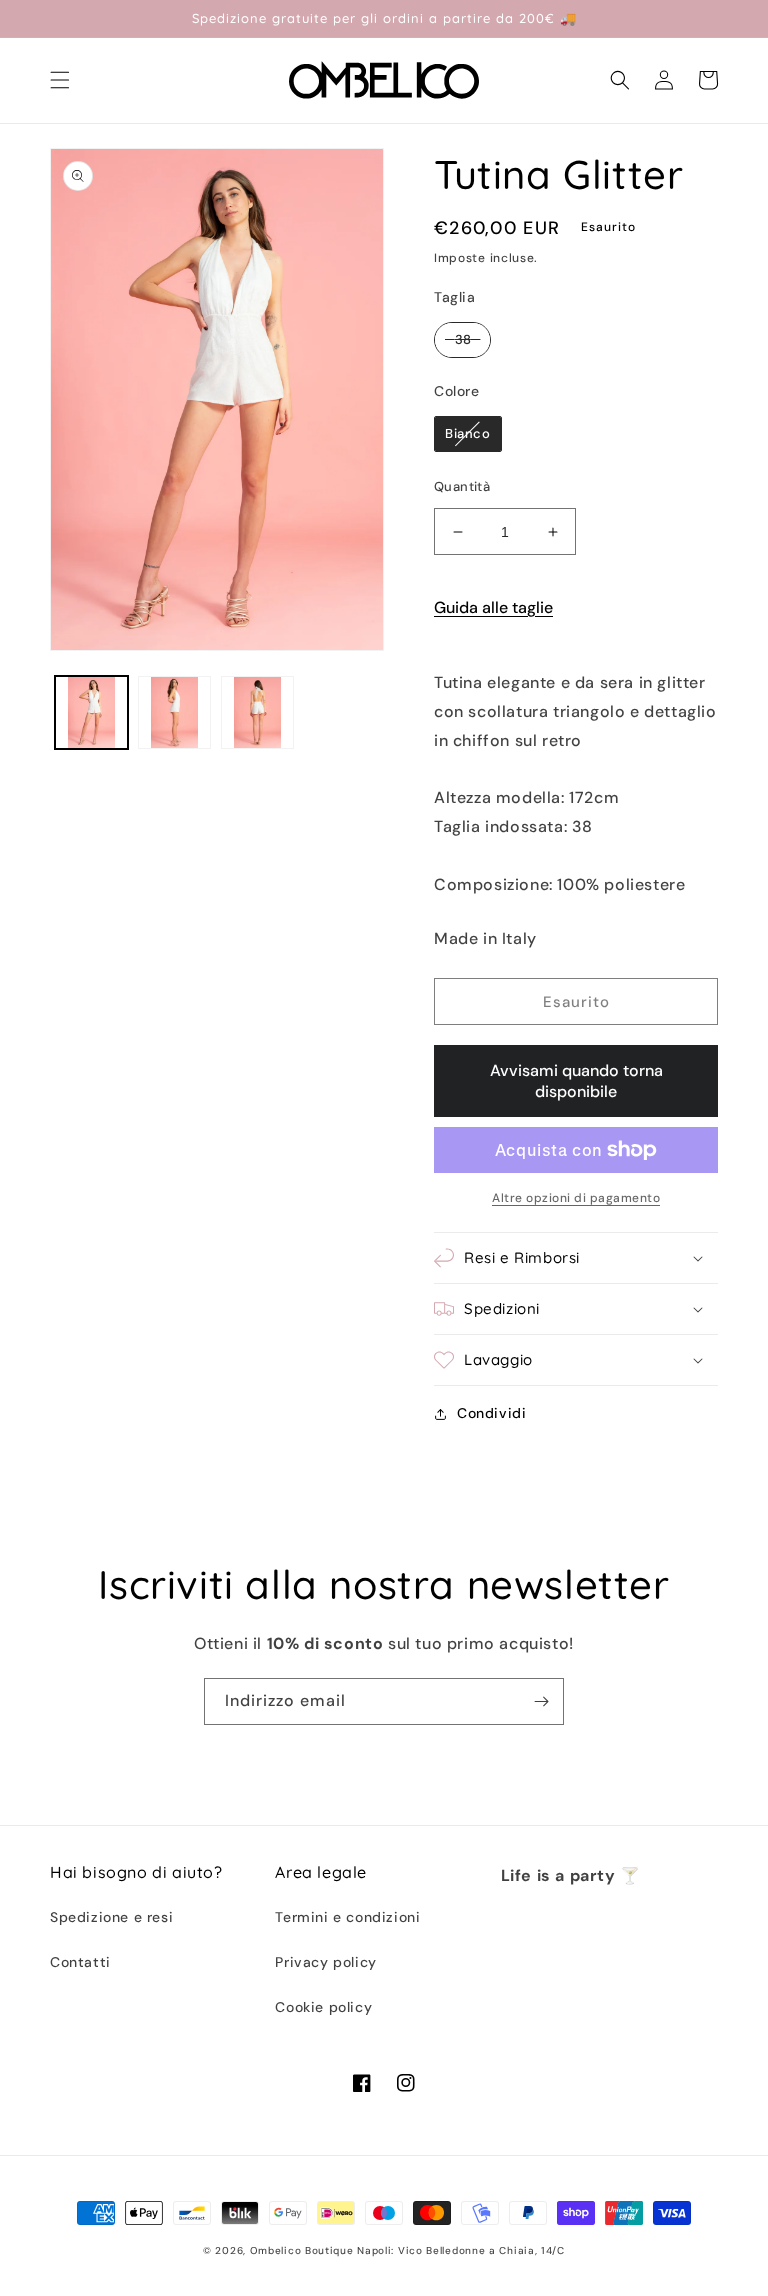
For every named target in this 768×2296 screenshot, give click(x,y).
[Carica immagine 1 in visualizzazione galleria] (91, 712)
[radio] (462, 340)
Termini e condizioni (347, 1917)
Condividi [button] (491, 1413)
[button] (60, 80)
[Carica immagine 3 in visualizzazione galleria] (257, 712)
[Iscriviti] (541, 1701)
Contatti (80, 1962)
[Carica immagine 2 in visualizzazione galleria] (174, 712)
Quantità (462, 486)
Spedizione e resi (111, 1917)
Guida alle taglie (493, 607)
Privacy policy (325, 1962)
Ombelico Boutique (302, 2250)
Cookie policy (323, 2007)
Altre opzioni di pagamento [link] (576, 1198)
